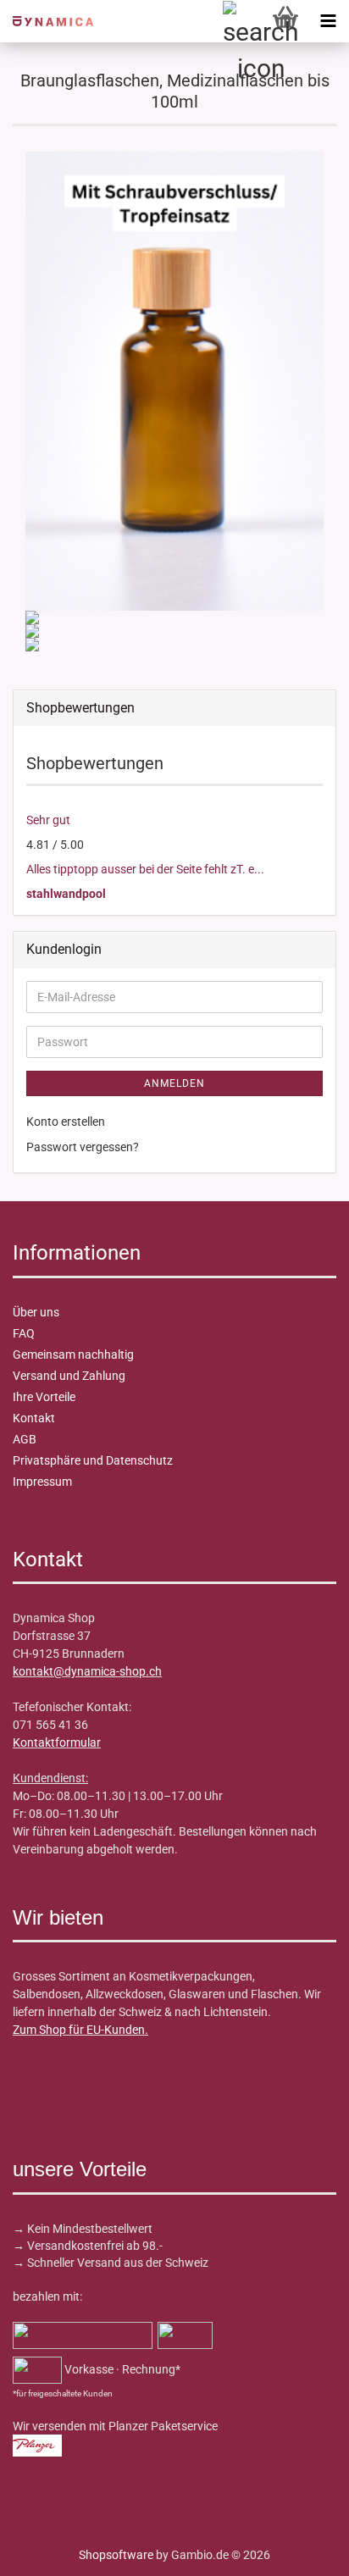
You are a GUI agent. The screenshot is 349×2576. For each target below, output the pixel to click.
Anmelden (174, 1083)
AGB (25, 1439)
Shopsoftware (116, 2555)
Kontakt (34, 1418)
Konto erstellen (66, 1122)
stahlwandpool (66, 894)
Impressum (42, 1482)
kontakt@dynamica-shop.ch (87, 1671)
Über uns (36, 1312)
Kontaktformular (57, 1742)
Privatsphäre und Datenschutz (93, 1460)
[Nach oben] (47, 2551)
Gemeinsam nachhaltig (73, 1354)
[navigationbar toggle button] (328, 21)
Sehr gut (48, 820)
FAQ (24, 1333)
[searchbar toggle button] (243, 21)
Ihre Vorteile (44, 1397)
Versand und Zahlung (69, 1376)
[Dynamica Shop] (47, 21)
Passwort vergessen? (83, 1147)
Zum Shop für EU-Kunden (79, 2030)
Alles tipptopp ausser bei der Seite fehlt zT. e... (145, 869)
